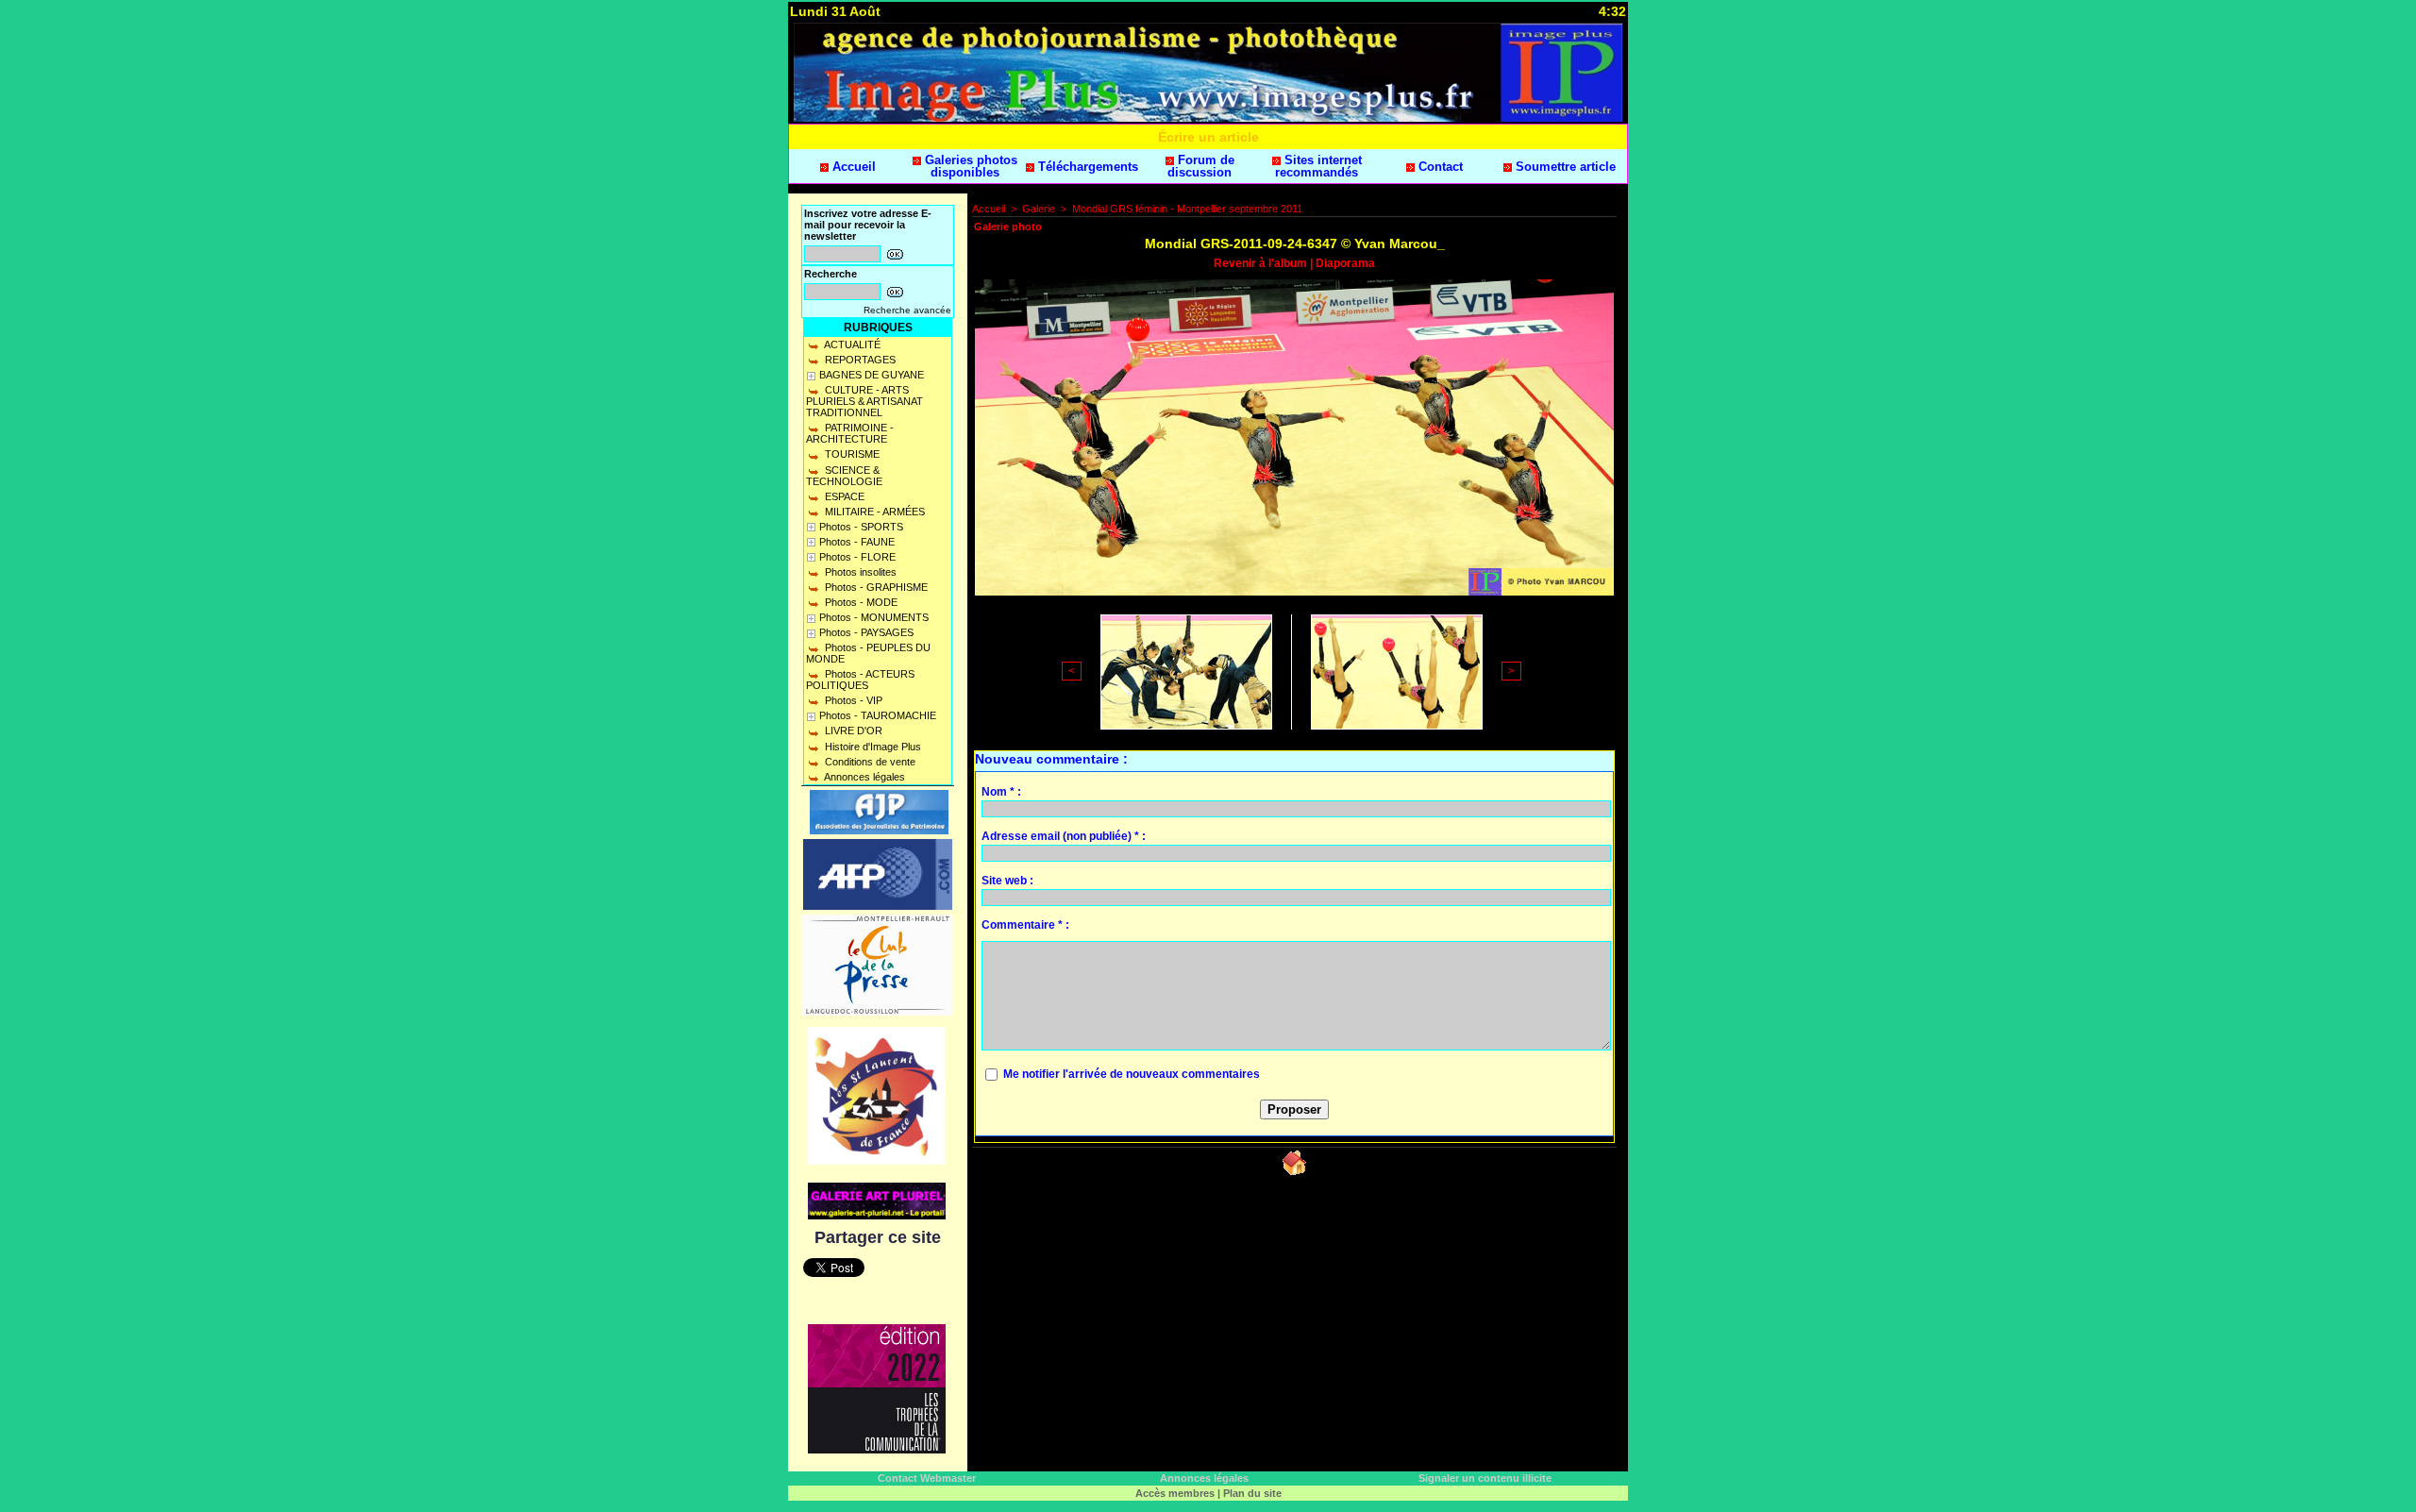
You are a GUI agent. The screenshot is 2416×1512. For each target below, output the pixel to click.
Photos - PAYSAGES (866, 632)
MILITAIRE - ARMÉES (873, 512)
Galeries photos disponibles (969, 166)
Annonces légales (864, 777)
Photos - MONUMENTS (874, 617)
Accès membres (1175, 1493)
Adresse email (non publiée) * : (1064, 836)
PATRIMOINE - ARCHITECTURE (850, 433)
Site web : (1007, 881)
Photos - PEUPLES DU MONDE (868, 653)
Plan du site (1252, 1493)
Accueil (852, 167)
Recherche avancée (907, 310)
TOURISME (851, 454)
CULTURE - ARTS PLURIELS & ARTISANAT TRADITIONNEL (864, 401)
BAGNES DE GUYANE (872, 375)
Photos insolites (859, 572)
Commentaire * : (1025, 925)
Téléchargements (1086, 167)
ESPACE (843, 496)
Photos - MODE (860, 602)
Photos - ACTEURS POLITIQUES (860, 680)
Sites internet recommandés (1318, 166)
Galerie (1039, 209)
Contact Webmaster (927, 1478)
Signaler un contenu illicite (1485, 1478)
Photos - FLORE (857, 557)
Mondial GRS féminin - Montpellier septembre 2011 (1187, 209)
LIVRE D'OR (852, 731)
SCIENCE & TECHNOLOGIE (844, 476)
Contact (1439, 167)
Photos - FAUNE (857, 542)
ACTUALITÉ (851, 344)
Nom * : (1001, 792)
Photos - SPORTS (861, 527)
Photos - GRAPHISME (875, 587)
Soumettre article (1564, 167)
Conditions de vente (869, 762)
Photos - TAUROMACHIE (878, 715)
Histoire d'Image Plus (872, 747)
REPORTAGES (859, 360)
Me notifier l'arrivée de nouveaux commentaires (1132, 1074)
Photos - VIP (852, 700)
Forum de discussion (1201, 166)
